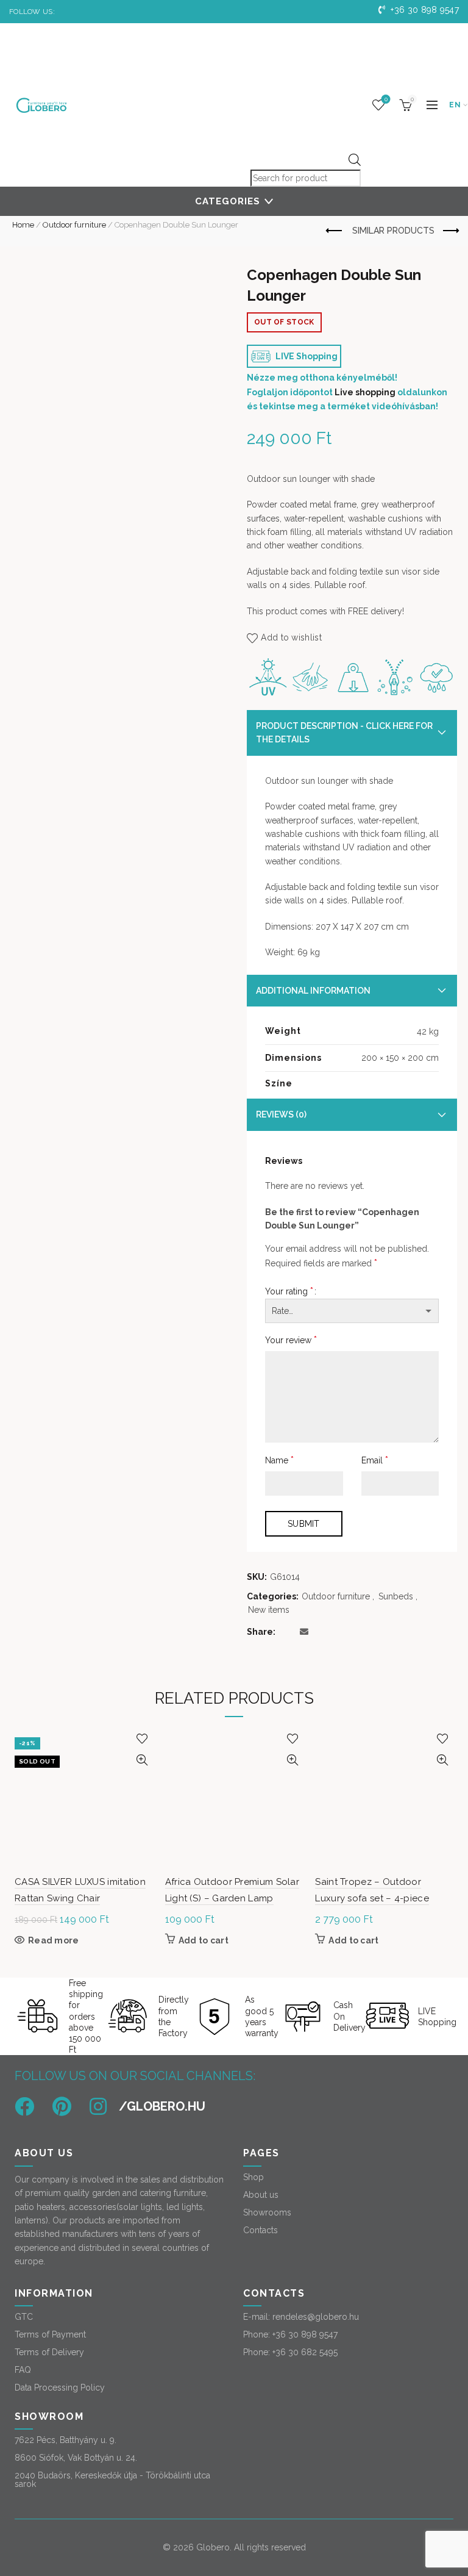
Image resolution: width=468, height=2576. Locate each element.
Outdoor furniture (74, 225)
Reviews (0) (281, 1114)
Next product (450, 231)
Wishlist (386, 99)
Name (279, 1460)
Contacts (261, 2230)
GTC (24, 2317)
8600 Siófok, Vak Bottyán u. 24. (76, 2458)
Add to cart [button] (204, 1940)
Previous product (335, 231)
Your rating (289, 1291)
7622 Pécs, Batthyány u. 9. (66, 2440)
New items (269, 1610)
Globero (213, 2547)
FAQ (23, 2370)
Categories (228, 201)
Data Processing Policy (60, 2388)
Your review (291, 1340)
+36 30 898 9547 (424, 10)
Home (23, 225)
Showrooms (267, 2212)
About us (261, 2195)
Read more (54, 1940)
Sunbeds (396, 1596)
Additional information (313, 991)
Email (375, 1460)
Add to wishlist (291, 637)
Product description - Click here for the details (344, 733)
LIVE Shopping (306, 356)
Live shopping (365, 392)
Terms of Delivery (49, 2352)
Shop (253, 2177)
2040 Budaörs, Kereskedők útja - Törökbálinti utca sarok (112, 2480)
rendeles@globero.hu (316, 2317)
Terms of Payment (50, 2334)
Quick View (142, 1760)
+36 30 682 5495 (305, 2352)
